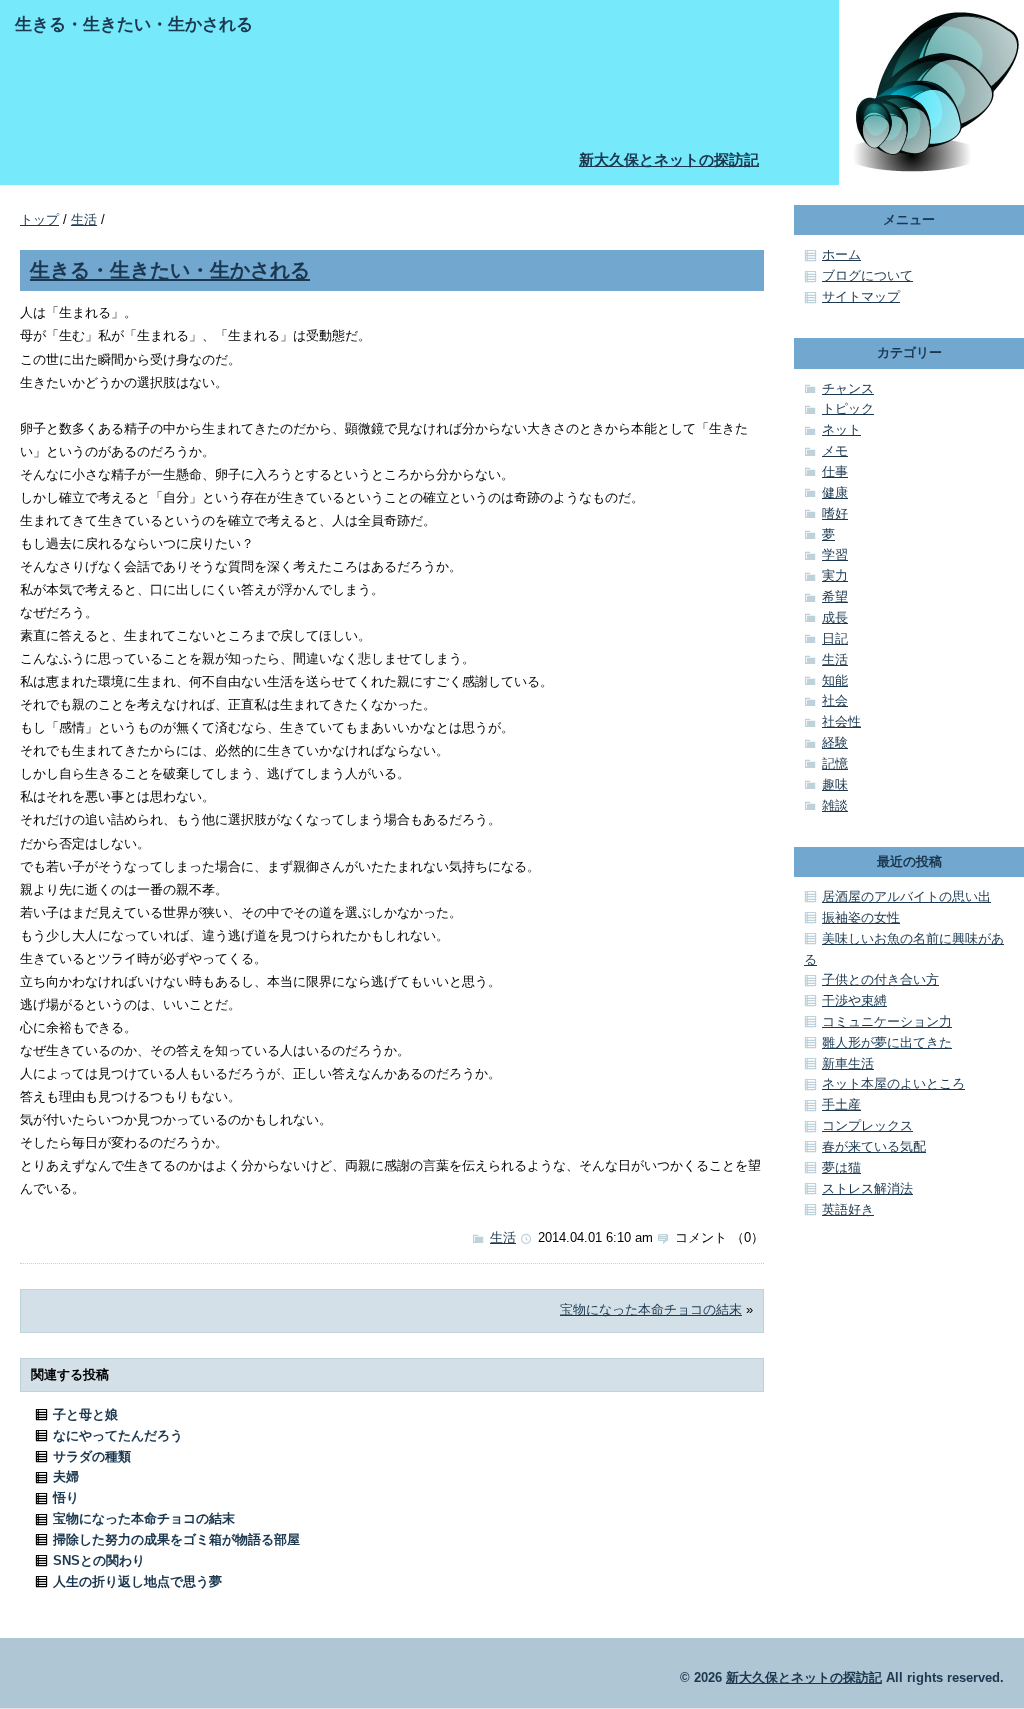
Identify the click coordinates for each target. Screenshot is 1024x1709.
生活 (84, 219)
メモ (835, 450)
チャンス (848, 388)
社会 (835, 700)
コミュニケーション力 (887, 1021)
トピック (848, 408)
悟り (66, 1497)
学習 (835, 554)
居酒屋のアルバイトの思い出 (906, 896)
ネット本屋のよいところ (893, 1083)
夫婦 (66, 1476)
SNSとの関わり (99, 1560)
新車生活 (848, 1063)
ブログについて (867, 275)
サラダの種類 (92, 1456)
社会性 (841, 721)
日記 (835, 638)
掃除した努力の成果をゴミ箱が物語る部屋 (176, 1539)
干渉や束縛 (854, 1000)
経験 (835, 742)
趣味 (835, 784)
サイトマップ (861, 296)
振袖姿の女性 (861, 917)
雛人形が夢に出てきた (887, 1042)
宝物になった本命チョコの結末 (651, 1309)
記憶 (835, 763)
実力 (835, 575)
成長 (835, 617)
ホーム (841, 254)
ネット (841, 429)
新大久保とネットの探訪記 (669, 159)
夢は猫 (841, 1167)
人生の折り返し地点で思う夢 (137, 1581)
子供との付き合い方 (880, 979)
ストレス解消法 (867, 1188)
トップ (39, 219)
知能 (835, 680)
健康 (835, 492)
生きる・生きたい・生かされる (170, 269)
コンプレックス (867, 1125)
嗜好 (835, 513)
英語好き (848, 1209)
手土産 (841, 1104)
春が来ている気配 (874, 1146)
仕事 (835, 471)
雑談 (835, 805)
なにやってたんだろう (118, 1435)
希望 (835, 596)
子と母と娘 (85, 1414)
